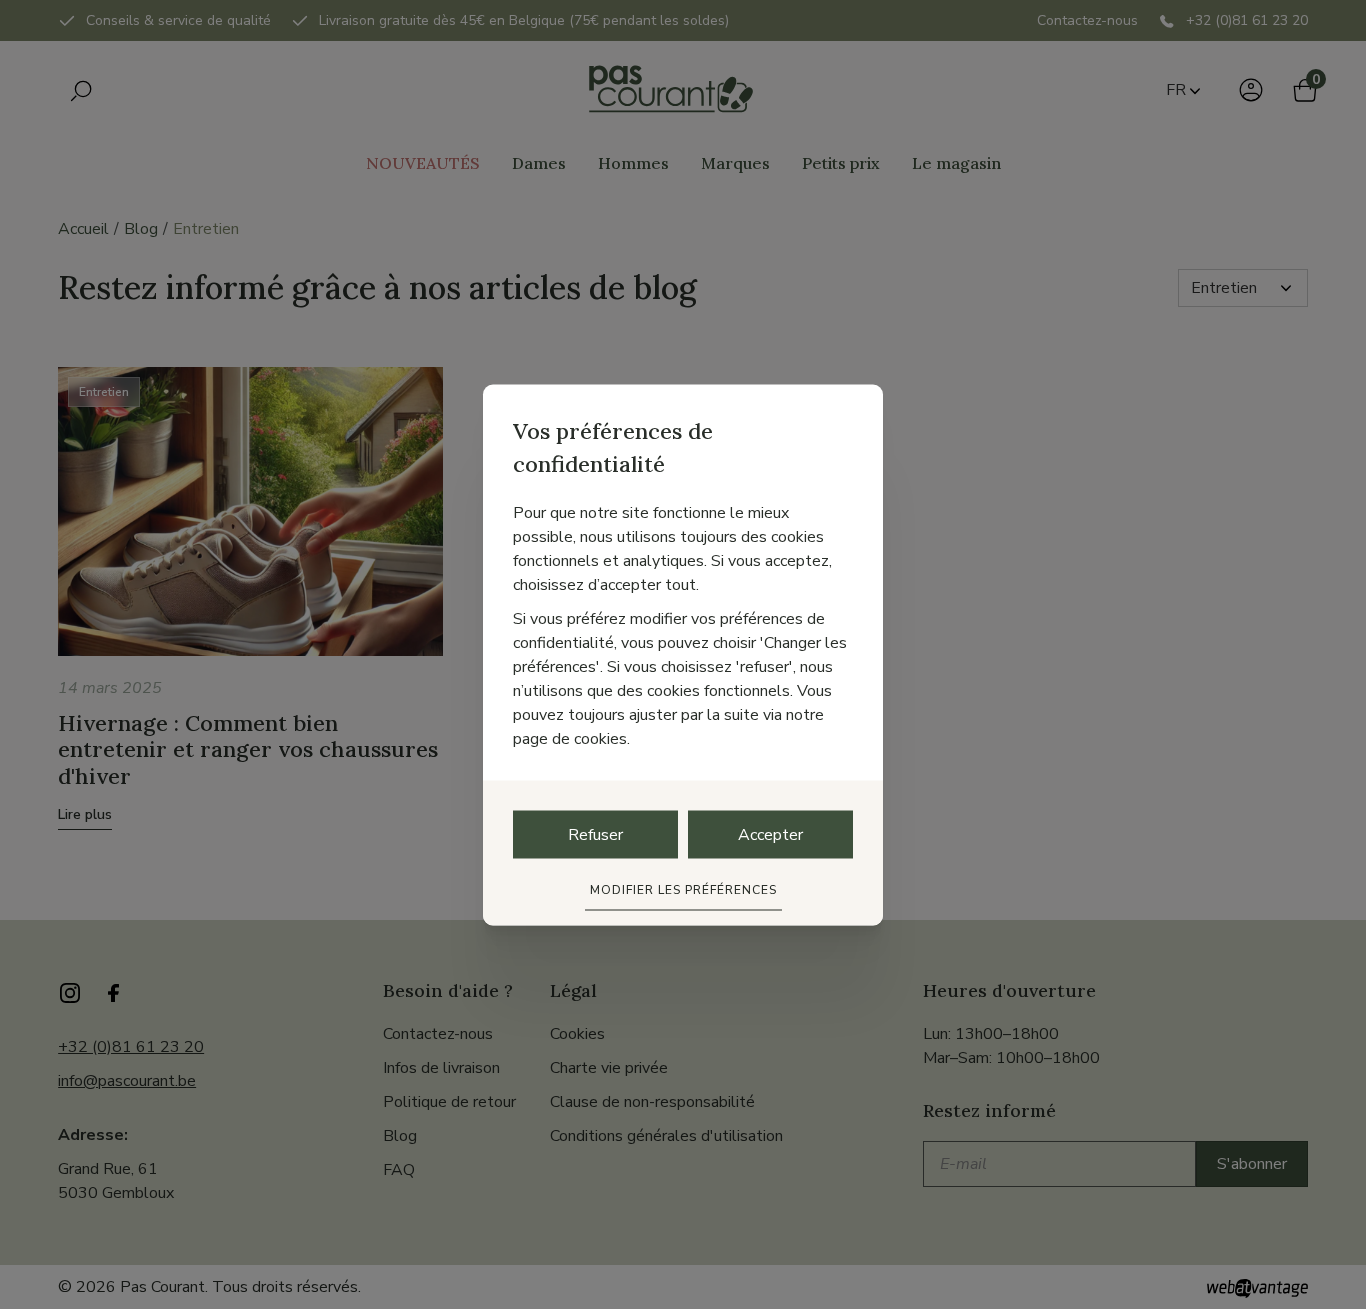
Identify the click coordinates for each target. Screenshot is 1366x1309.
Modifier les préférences (683, 889)
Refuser (595, 834)
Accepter (770, 834)
